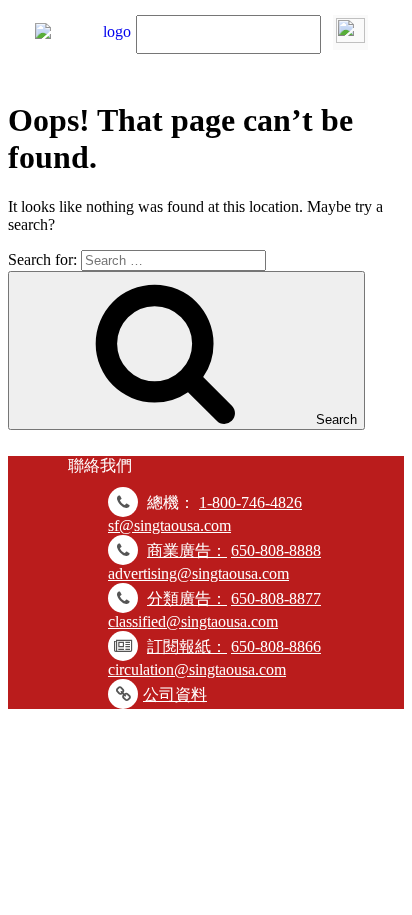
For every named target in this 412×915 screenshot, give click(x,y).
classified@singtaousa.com (193, 621)
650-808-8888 (276, 550)
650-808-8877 (276, 598)
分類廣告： (187, 598)
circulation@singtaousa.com (197, 669)
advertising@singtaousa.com (198, 573)
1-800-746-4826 (250, 502)
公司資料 (175, 694)
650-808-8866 (276, 646)
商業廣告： (187, 550)
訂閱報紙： (187, 646)
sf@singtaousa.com (169, 525)
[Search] (350, 32)
